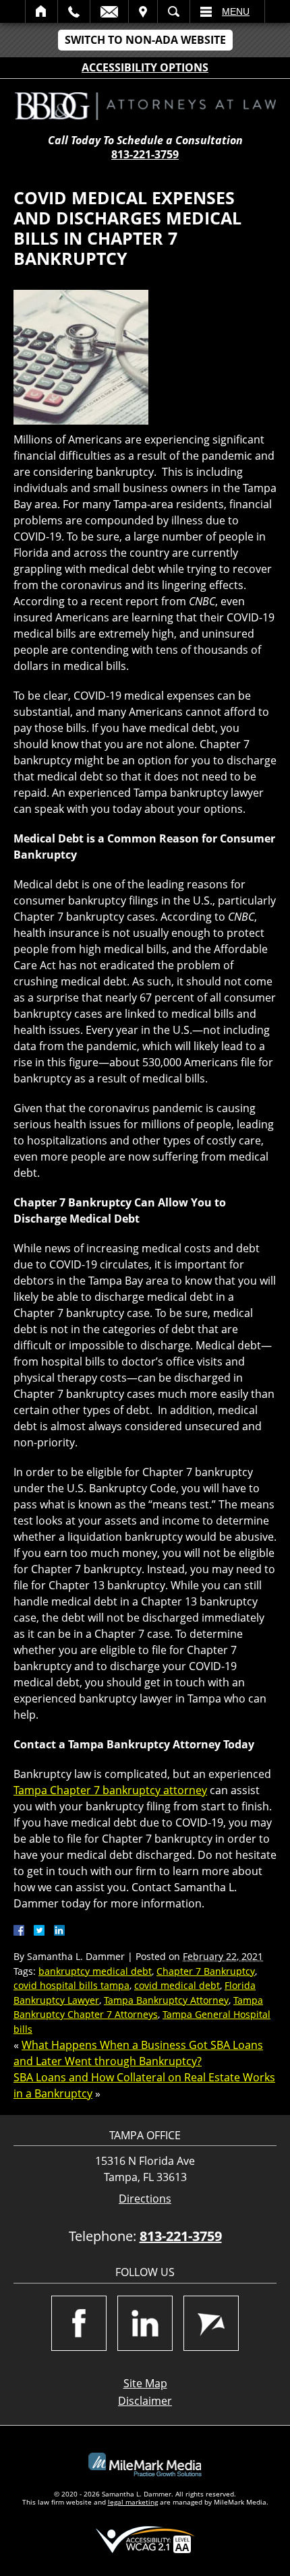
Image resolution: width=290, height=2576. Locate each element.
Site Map (145, 2383)
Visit (143, 11)
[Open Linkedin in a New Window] (145, 2323)
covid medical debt (177, 1985)
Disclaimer (145, 2401)
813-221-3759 (145, 154)
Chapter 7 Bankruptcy (206, 1971)
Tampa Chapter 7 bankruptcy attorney (110, 1790)
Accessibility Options (145, 67)
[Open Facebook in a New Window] (79, 2323)
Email (109, 11)
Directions (145, 2199)
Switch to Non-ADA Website (145, 40)
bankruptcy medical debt (95, 1971)
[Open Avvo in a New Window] (211, 2323)
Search (174, 11)
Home (41, 11)
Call (74, 11)
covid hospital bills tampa (71, 1985)
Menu (236, 11)
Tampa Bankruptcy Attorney (166, 2000)
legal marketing (133, 2502)
